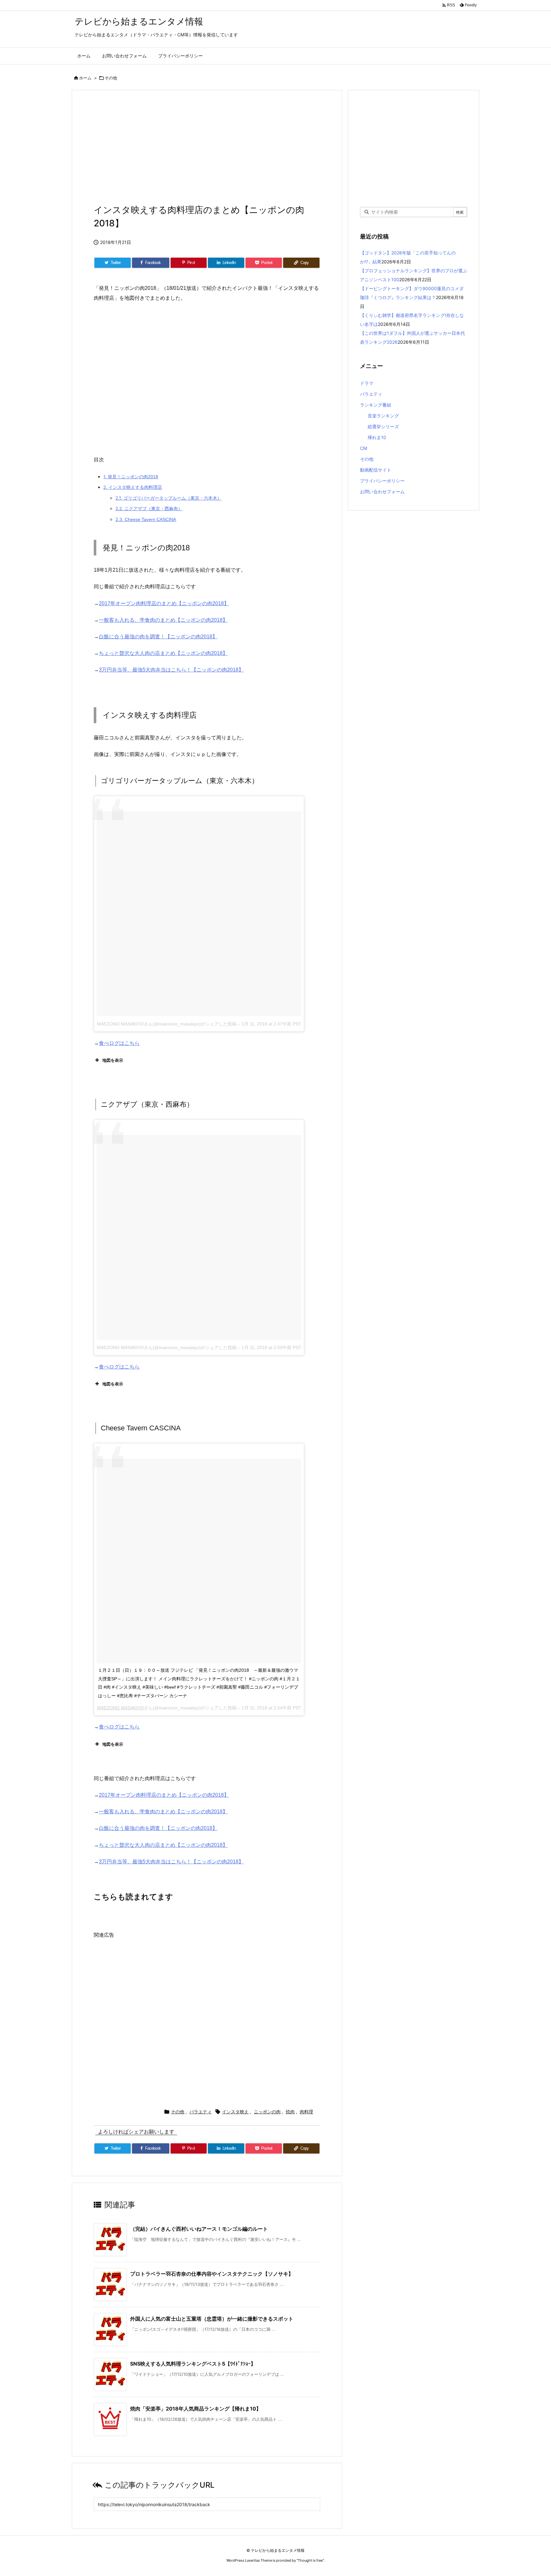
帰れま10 (377, 437)
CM (364, 448)
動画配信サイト (376, 470)
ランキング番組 (376, 405)
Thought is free (310, 2560)
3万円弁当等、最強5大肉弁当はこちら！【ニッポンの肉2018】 (171, 670)
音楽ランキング (383, 416)
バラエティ (201, 2112)
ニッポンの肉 (267, 2112)
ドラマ (367, 383)
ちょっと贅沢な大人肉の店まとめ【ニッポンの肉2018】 (163, 653)
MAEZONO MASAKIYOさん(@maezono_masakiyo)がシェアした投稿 (167, 1024)
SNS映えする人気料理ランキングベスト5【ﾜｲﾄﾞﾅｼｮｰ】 (193, 2364)
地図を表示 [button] (113, 1060)
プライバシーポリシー (382, 481)
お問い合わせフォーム (382, 492)
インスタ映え (235, 2112)
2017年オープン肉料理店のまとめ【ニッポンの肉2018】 (164, 603)
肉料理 (306, 2112)
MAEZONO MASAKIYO (120, 1708)
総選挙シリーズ (383, 426)
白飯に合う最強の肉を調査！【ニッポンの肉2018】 (158, 637)
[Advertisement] (207, 149)
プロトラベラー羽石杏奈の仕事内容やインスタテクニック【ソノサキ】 (212, 2274)
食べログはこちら (119, 1043)
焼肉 (290, 2112)
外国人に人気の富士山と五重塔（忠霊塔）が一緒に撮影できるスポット (212, 2319)
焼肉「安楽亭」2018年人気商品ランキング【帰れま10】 (196, 2409)
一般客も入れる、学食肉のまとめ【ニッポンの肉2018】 (163, 620)
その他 (111, 78)
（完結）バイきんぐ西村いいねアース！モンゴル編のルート (199, 2229)
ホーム (85, 78)
